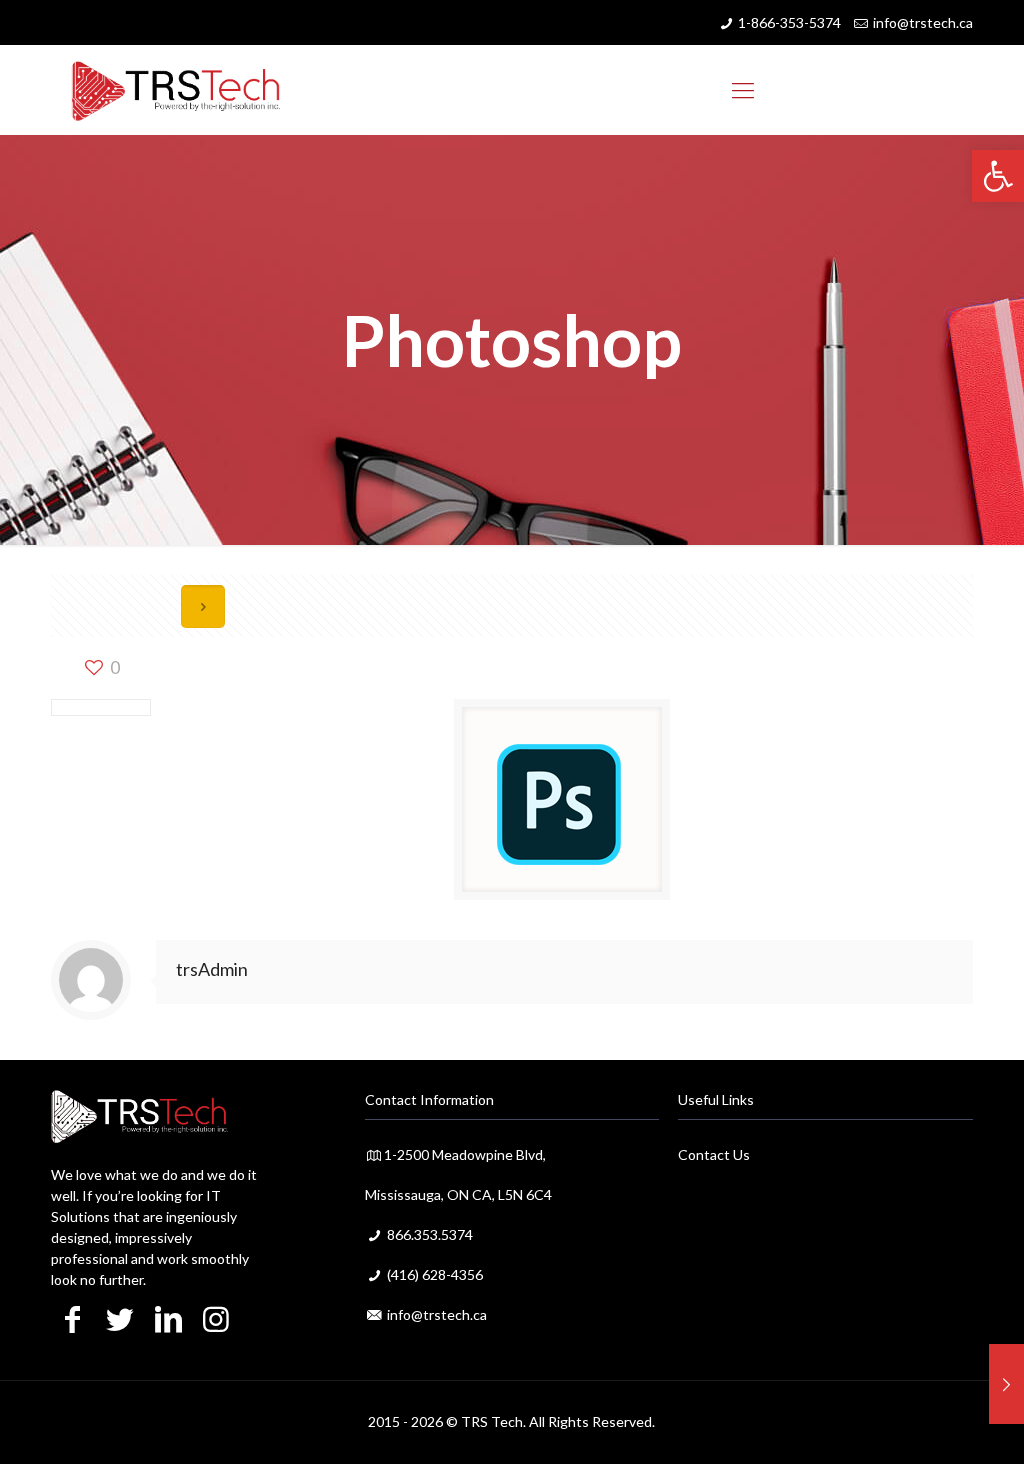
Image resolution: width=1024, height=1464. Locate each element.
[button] (998, 176)
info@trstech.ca (923, 22)
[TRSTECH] (175, 90)
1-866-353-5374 (789, 22)
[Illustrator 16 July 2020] (1006, 1384)
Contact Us (714, 1154)
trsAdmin (212, 969)
